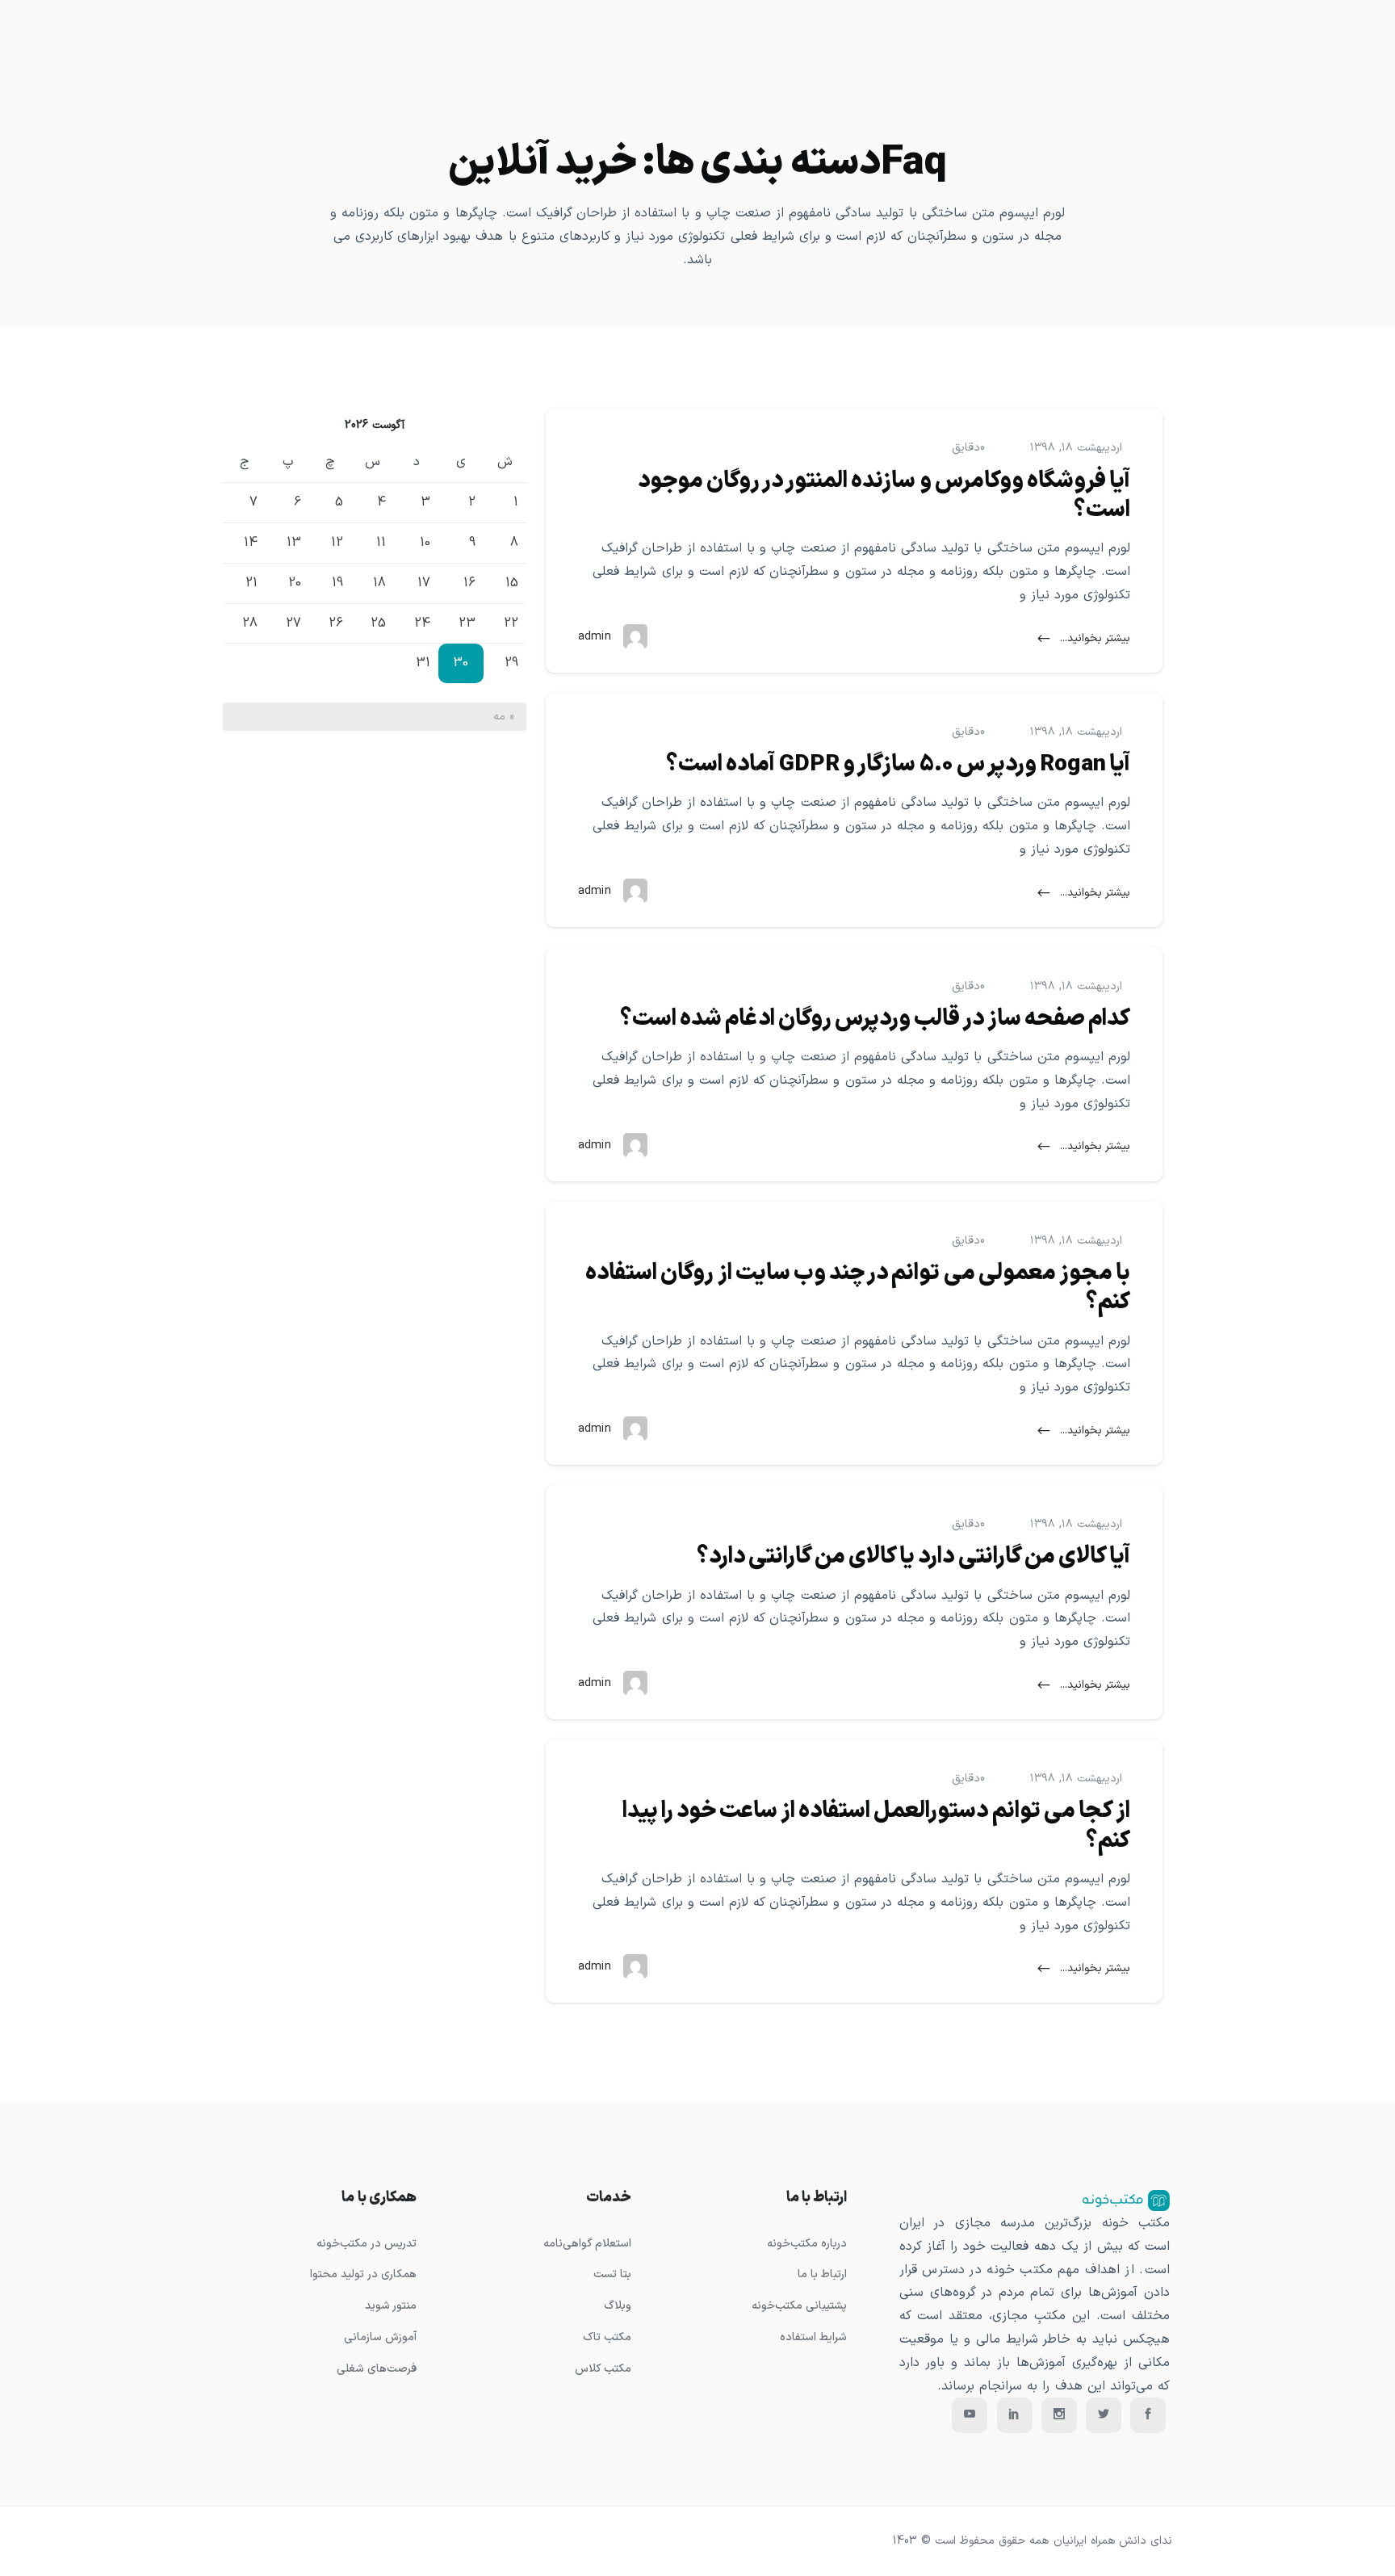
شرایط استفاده (813, 2337)
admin (595, 637)
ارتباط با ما (822, 2274)
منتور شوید (391, 2306)
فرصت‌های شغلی (377, 2369)
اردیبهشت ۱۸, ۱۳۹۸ (1076, 448)
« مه (504, 717)
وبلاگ (618, 2306)
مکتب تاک (607, 2337)
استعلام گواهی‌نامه (587, 2244)
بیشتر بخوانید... (1093, 638)
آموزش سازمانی (380, 2337)
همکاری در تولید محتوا (363, 2274)
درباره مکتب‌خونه (807, 2244)
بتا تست (612, 2274)
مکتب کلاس (603, 2369)
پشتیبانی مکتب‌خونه (799, 2306)
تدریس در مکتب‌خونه (366, 2244)
